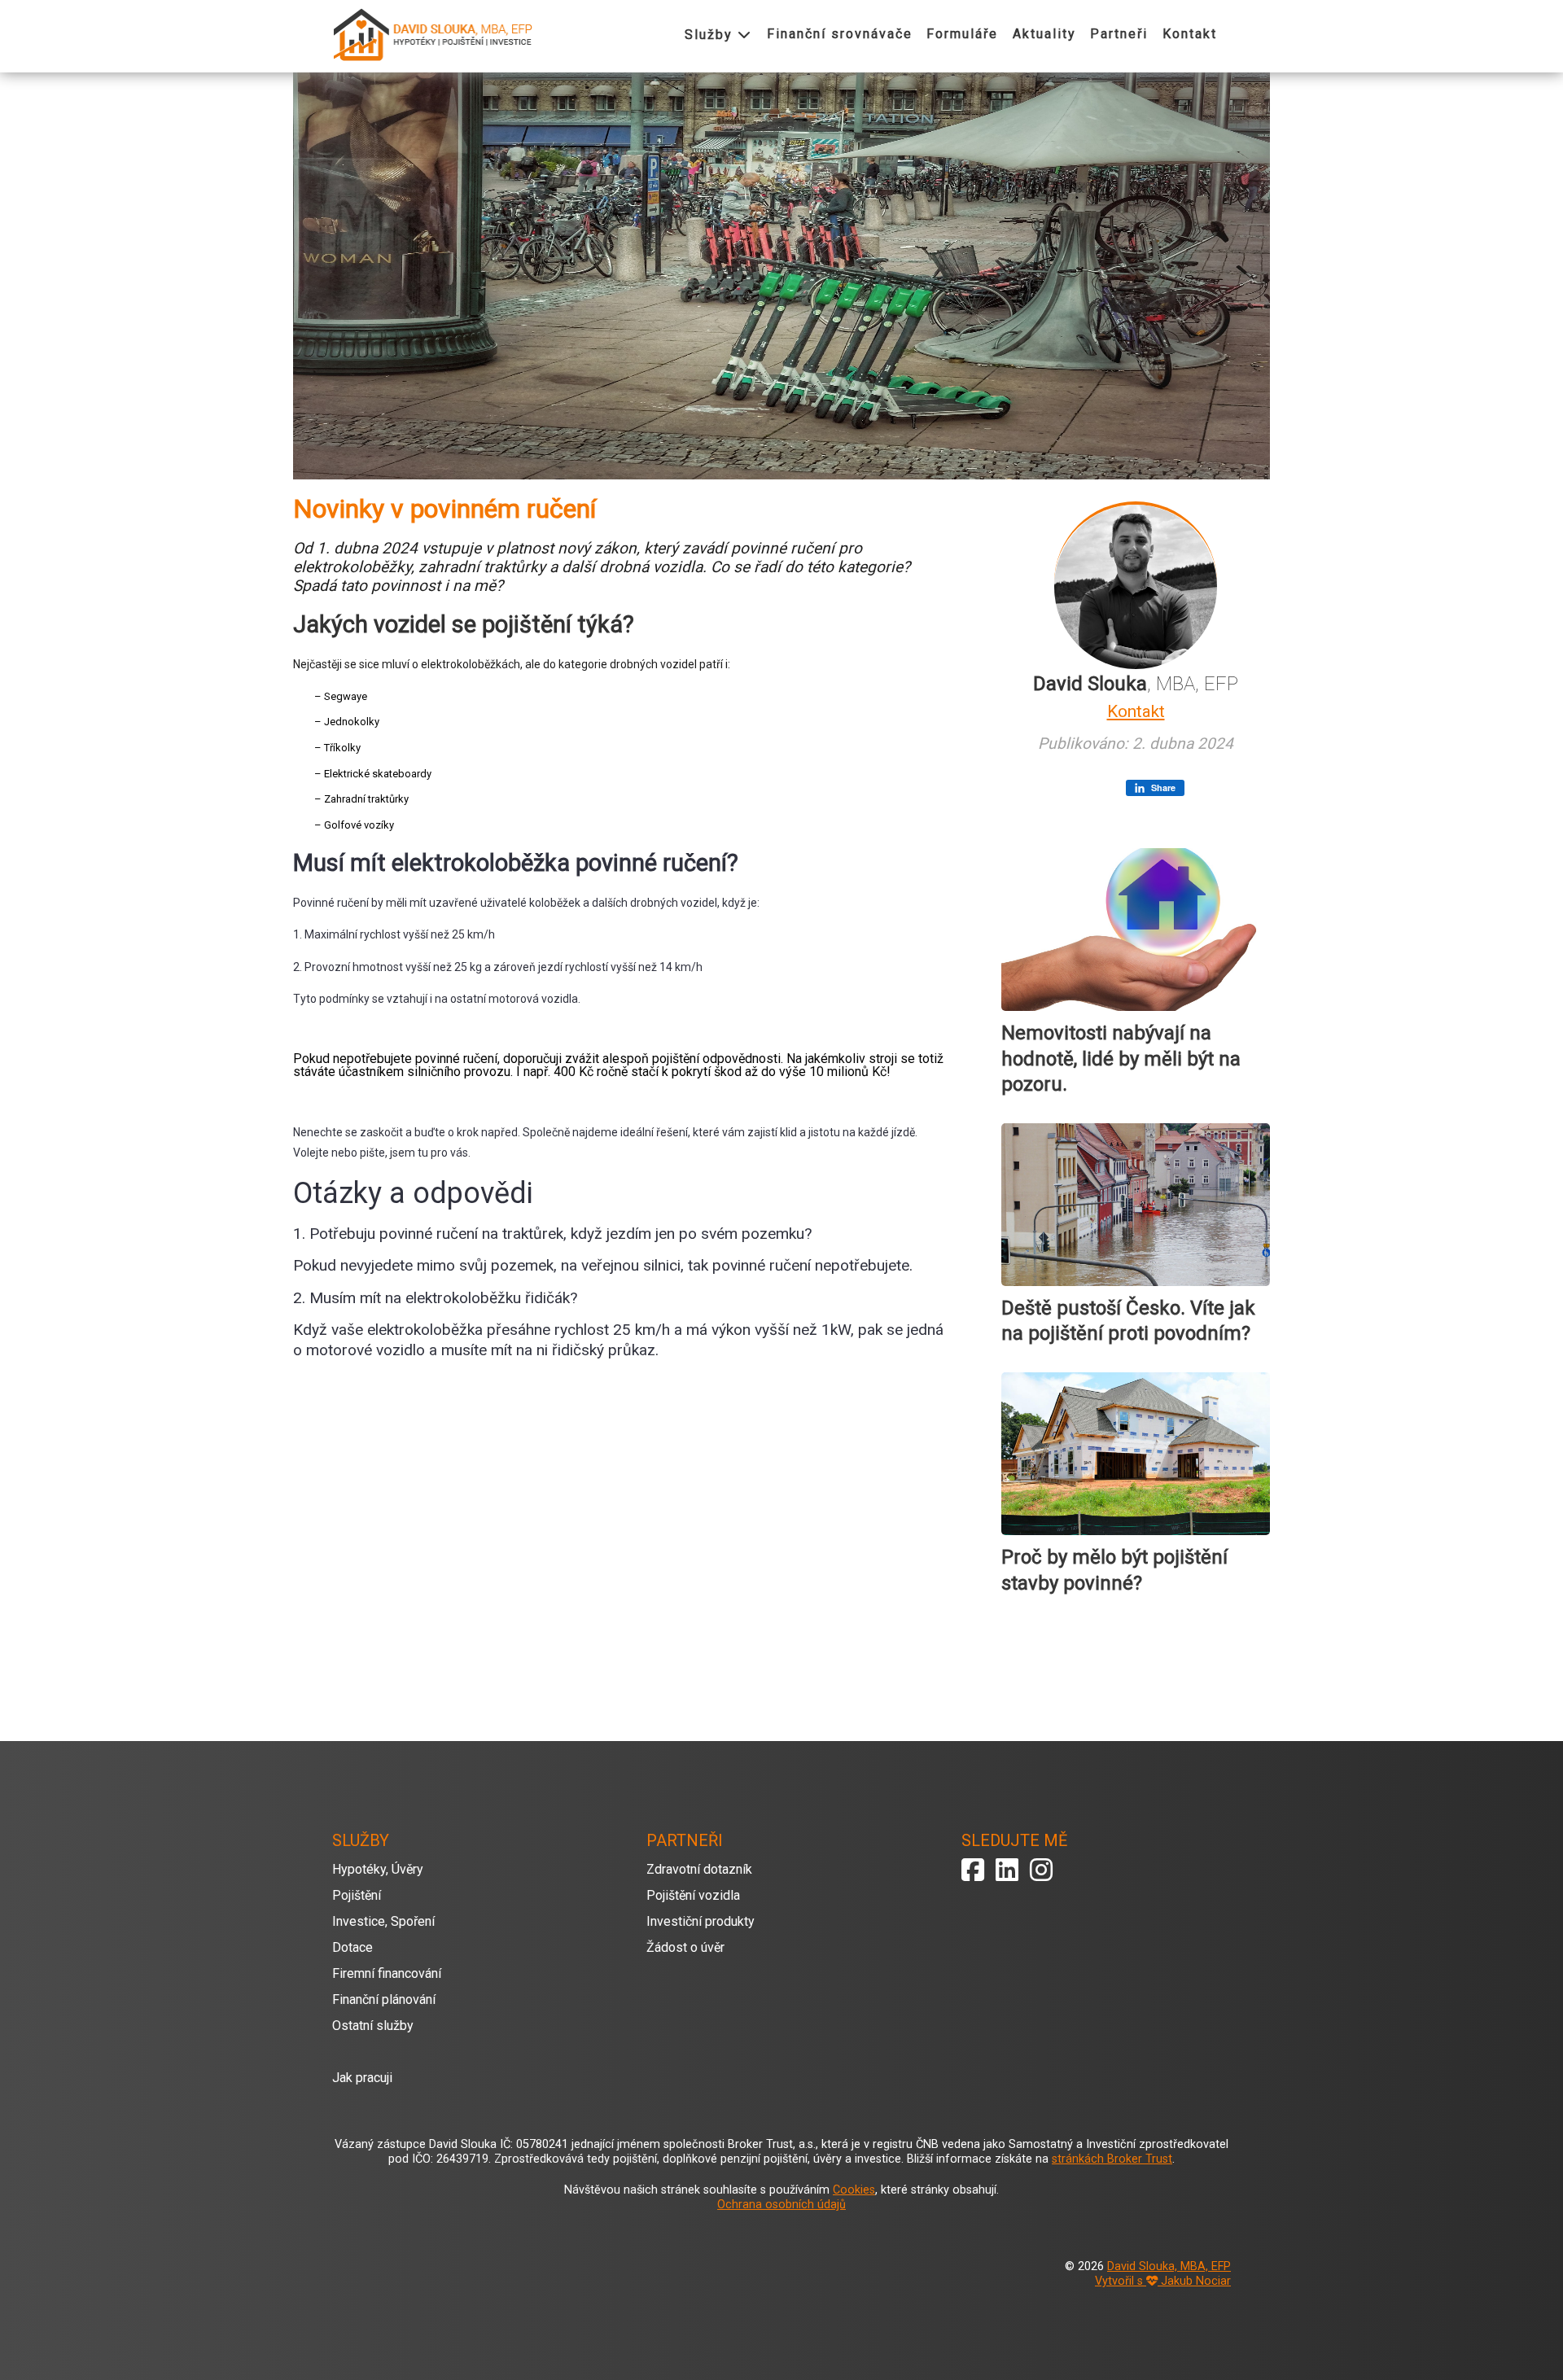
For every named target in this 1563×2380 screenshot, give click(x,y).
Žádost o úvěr (685, 1947)
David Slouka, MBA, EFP (1169, 2266)
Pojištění (357, 1895)
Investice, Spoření (383, 1921)
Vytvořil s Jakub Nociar (1163, 2281)
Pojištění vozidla (693, 1895)
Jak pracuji (362, 2078)
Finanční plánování (384, 1999)
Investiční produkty (701, 1921)
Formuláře (962, 34)
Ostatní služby (373, 2026)
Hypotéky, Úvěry (378, 1869)
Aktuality (1044, 34)
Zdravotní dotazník (699, 1869)
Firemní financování (387, 1973)
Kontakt (1190, 34)
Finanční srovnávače (840, 34)
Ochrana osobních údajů (781, 2205)
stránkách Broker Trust (1112, 2159)
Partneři (1119, 34)
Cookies (854, 2190)
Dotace (352, 1947)
